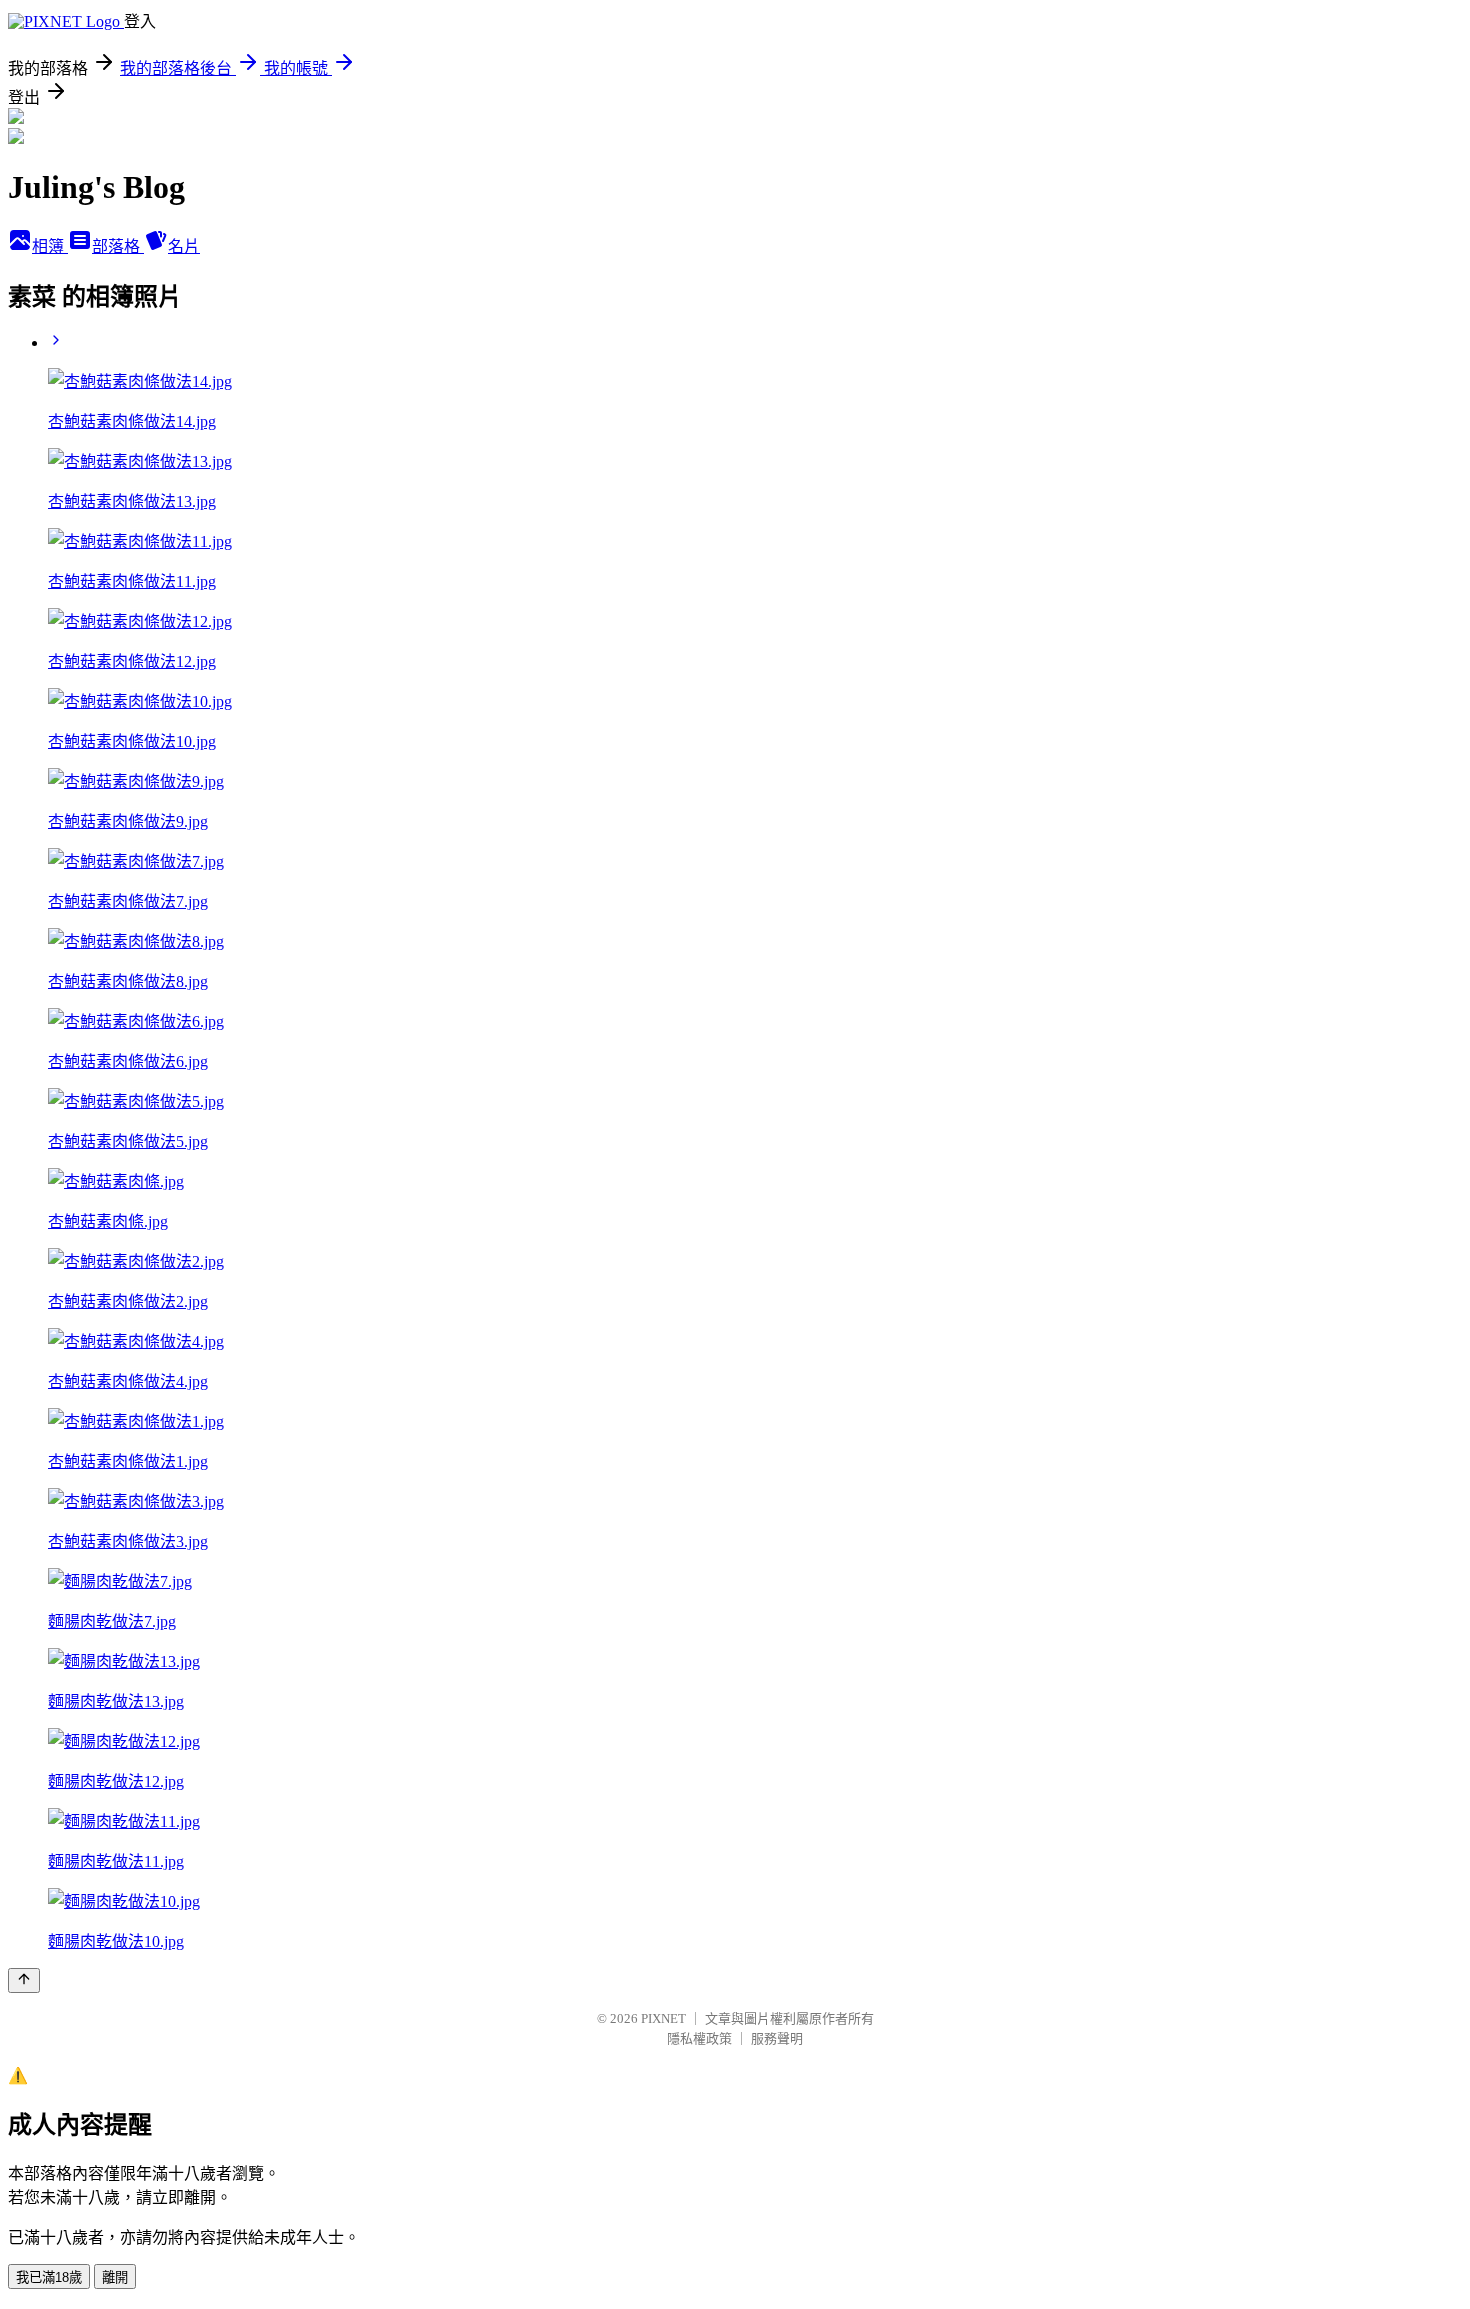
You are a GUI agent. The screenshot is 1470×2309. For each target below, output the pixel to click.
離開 (115, 2277)
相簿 (50, 246)
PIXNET (663, 2018)
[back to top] (24, 1980)
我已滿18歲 (49, 2277)
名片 (184, 246)
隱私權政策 (699, 2038)
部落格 (118, 246)
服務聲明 (777, 2038)
